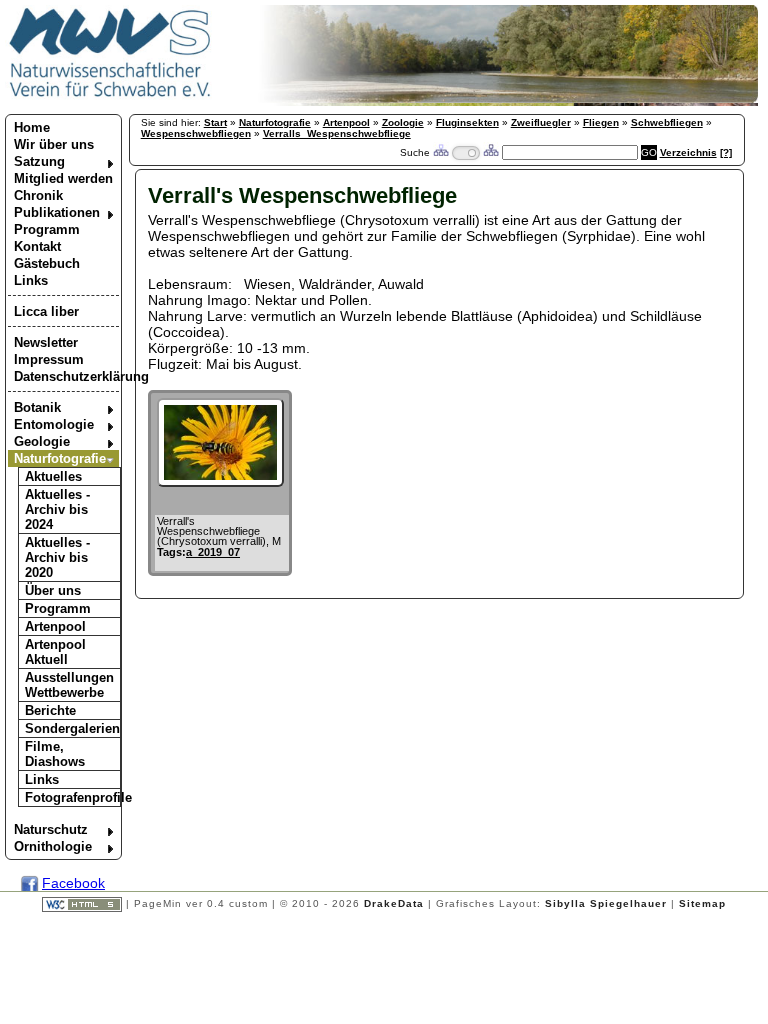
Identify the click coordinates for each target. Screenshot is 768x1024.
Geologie (42, 441)
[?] (726, 152)
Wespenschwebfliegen (196, 133)
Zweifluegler (541, 122)
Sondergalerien (72, 728)
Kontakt (37, 246)
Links (31, 280)
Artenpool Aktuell (55, 652)
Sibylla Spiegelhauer (606, 903)
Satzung (39, 161)
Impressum (49, 359)
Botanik (37, 407)
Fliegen (601, 122)
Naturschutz (51, 829)
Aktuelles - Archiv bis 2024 (57, 509)
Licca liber (46, 311)
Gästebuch (47, 263)
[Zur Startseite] (110, 96)
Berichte (50, 710)
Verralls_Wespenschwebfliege (337, 133)
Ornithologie (53, 846)
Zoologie (403, 122)
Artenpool (55, 626)
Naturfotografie (60, 458)
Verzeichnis (688, 152)
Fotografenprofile (73, 797)
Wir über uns (54, 144)
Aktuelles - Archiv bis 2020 (57, 557)
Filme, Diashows (55, 754)
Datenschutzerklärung (66, 376)
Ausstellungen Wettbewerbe (69, 685)
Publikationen (57, 212)
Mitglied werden (63, 178)
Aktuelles (53, 476)
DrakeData (394, 903)
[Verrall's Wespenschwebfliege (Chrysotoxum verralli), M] (220, 482)
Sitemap (702, 903)
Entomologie (54, 424)
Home (32, 127)
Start (215, 122)
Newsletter (46, 342)
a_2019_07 (213, 552)
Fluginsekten (467, 122)
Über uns (53, 590)
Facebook (73, 883)
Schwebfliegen (667, 122)
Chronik (38, 195)
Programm (47, 229)
